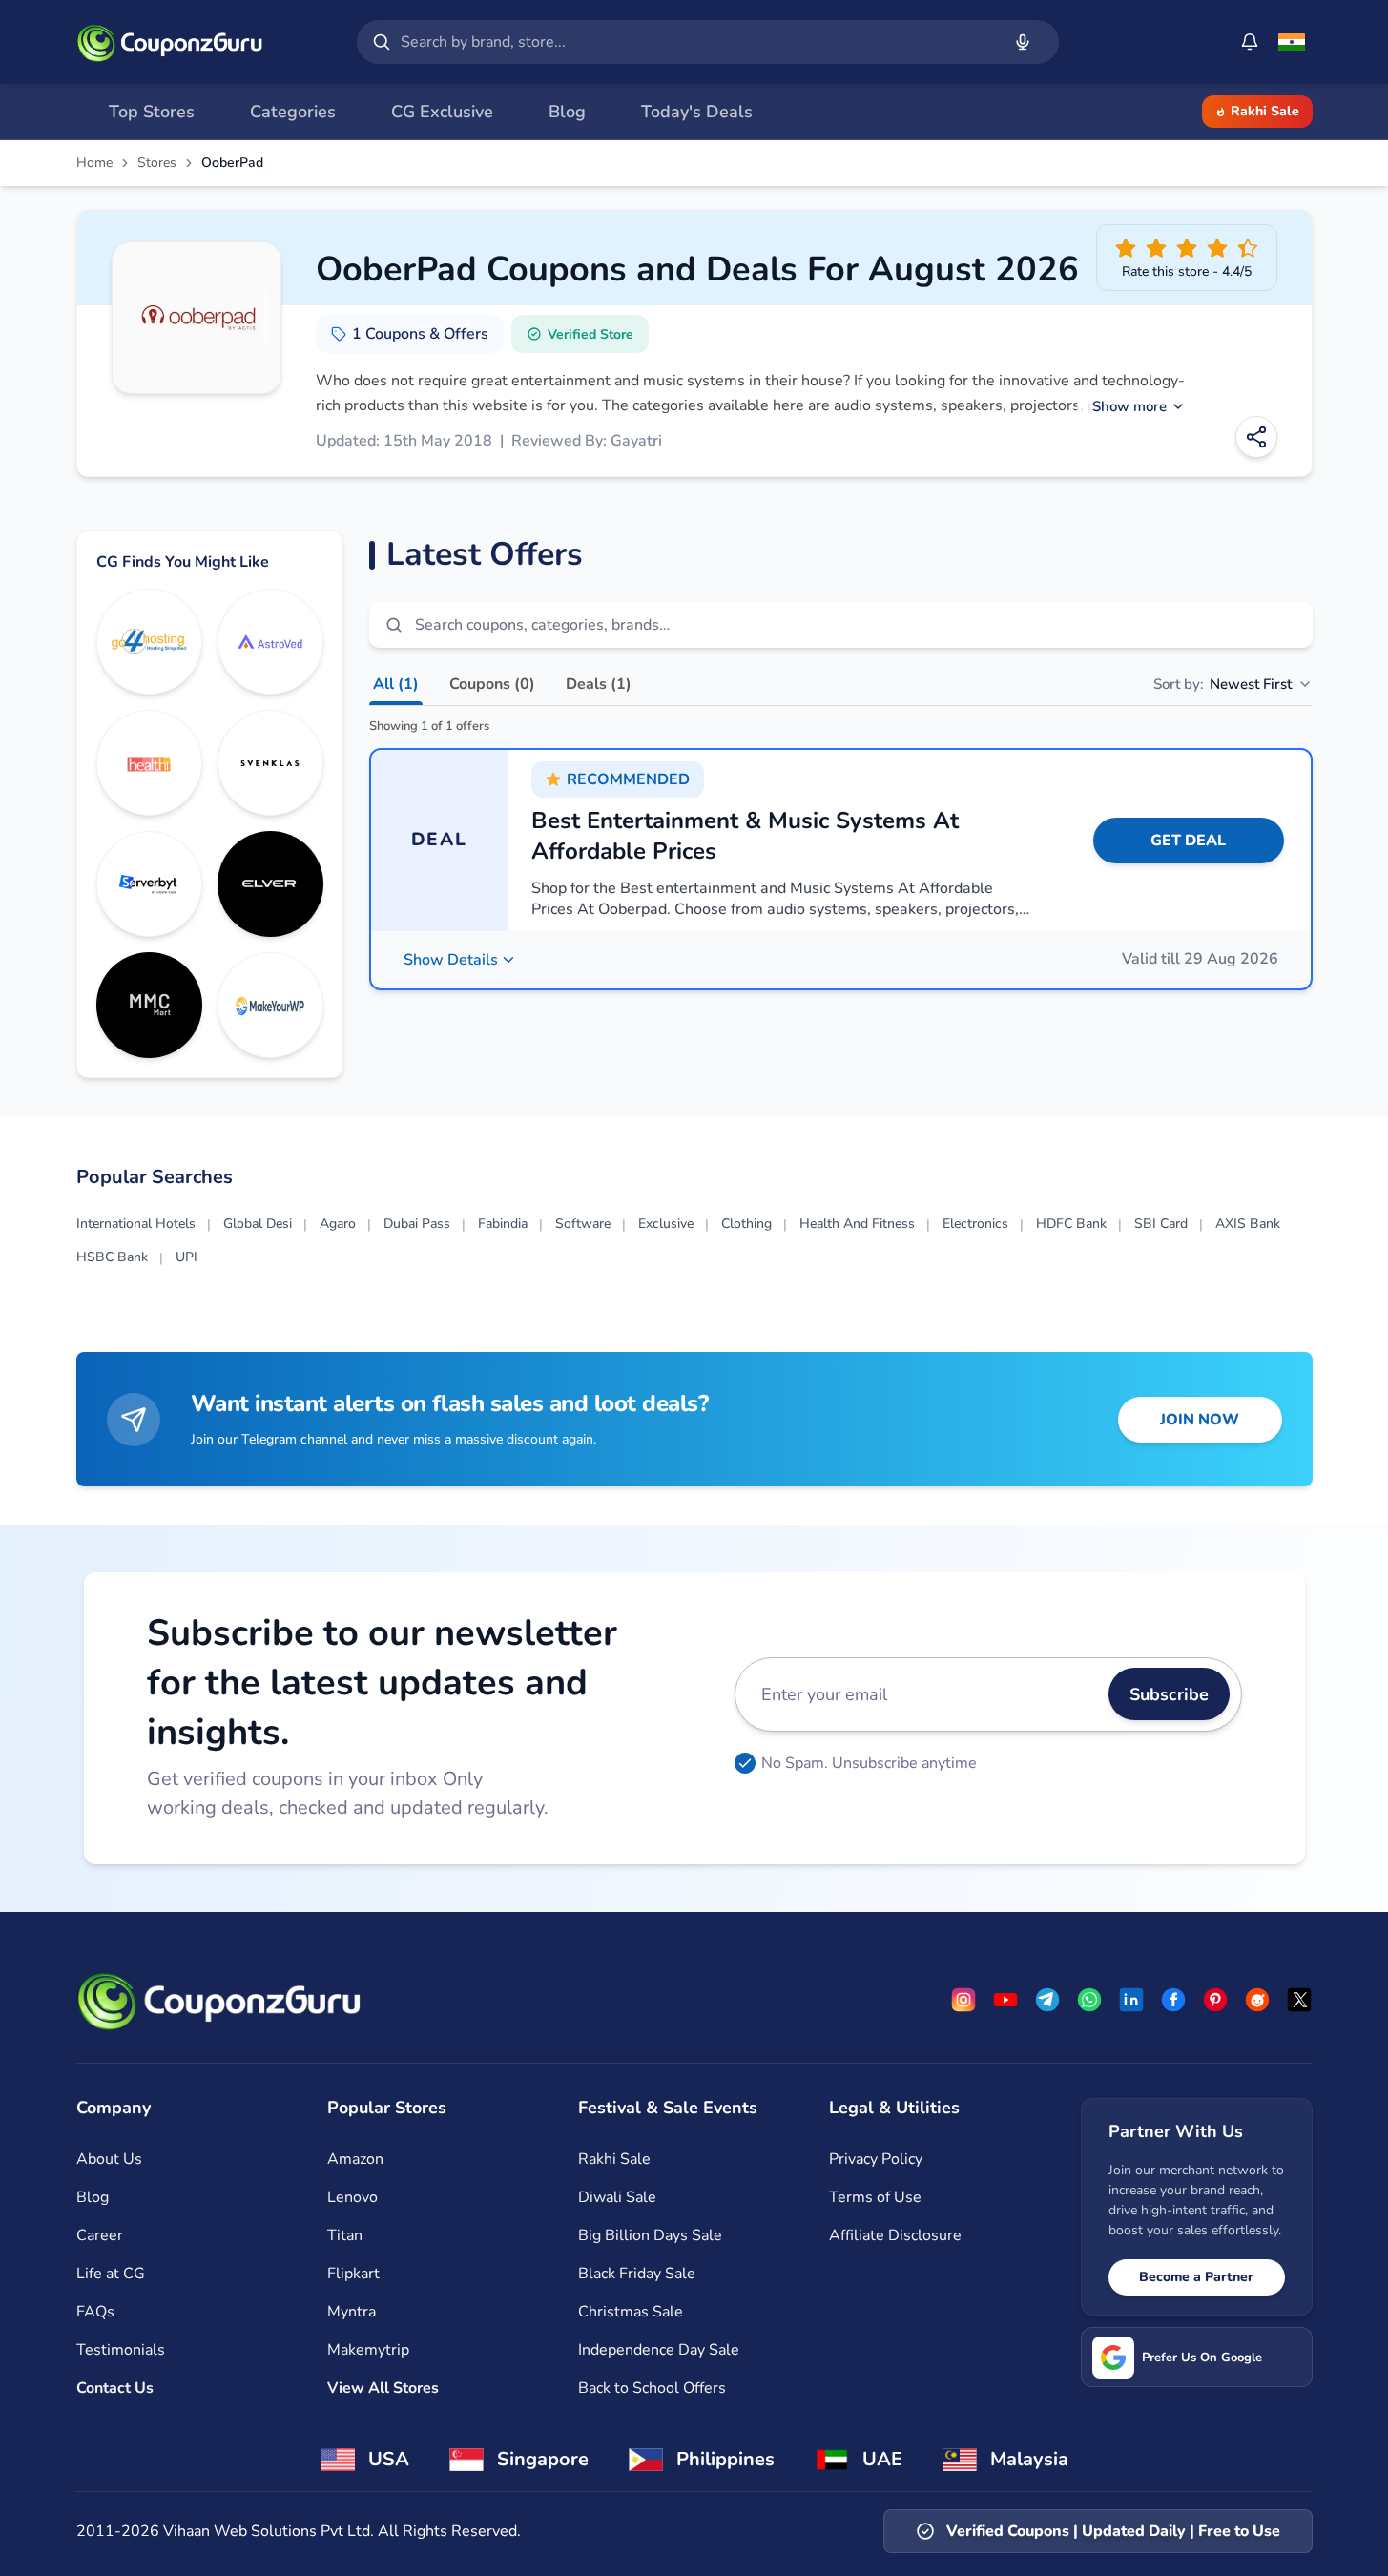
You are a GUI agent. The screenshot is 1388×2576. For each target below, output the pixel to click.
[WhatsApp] (1089, 2000)
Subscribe (1169, 1694)
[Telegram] (1047, 2000)
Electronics (975, 1224)
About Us (109, 2159)
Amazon (355, 2159)
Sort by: (1222, 684)
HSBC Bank (112, 1257)
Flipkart (353, 2274)
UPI (186, 1257)
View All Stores (383, 2388)
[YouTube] (1005, 2000)
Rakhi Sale (1265, 111)
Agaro (338, 1224)
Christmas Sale (631, 2312)
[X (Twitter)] (1299, 2000)
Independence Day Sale (659, 2350)
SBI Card (1161, 1224)
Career (100, 2235)
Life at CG (111, 2274)
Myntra (352, 2312)
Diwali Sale (617, 2197)
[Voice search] (1023, 42)
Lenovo (352, 2197)
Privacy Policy (876, 2159)
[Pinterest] (1215, 2000)
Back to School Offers (652, 2388)
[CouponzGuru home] (170, 42)
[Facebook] (1173, 2000)
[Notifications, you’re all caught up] (1250, 42)
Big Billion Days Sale (650, 2235)
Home (94, 163)
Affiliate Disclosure (895, 2235)
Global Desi (258, 1224)
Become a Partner (1196, 2277)
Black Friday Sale (637, 2274)
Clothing (746, 1224)
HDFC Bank (1071, 1224)
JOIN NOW (1200, 1420)
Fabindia (503, 1224)
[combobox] (696, 42)
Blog (93, 2197)
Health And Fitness (857, 1224)
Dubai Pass (417, 1224)
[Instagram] (963, 2000)
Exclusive (666, 1224)
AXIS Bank (1248, 1224)
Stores (157, 163)
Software (583, 1224)
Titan (345, 2235)
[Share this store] (1256, 437)
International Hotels (136, 1224)
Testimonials (121, 2350)
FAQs (95, 2312)
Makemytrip (368, 2350)
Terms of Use (875, 2197)
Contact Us (115, 2388)
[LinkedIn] (1131, 2000)
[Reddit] (1257, 2000)
